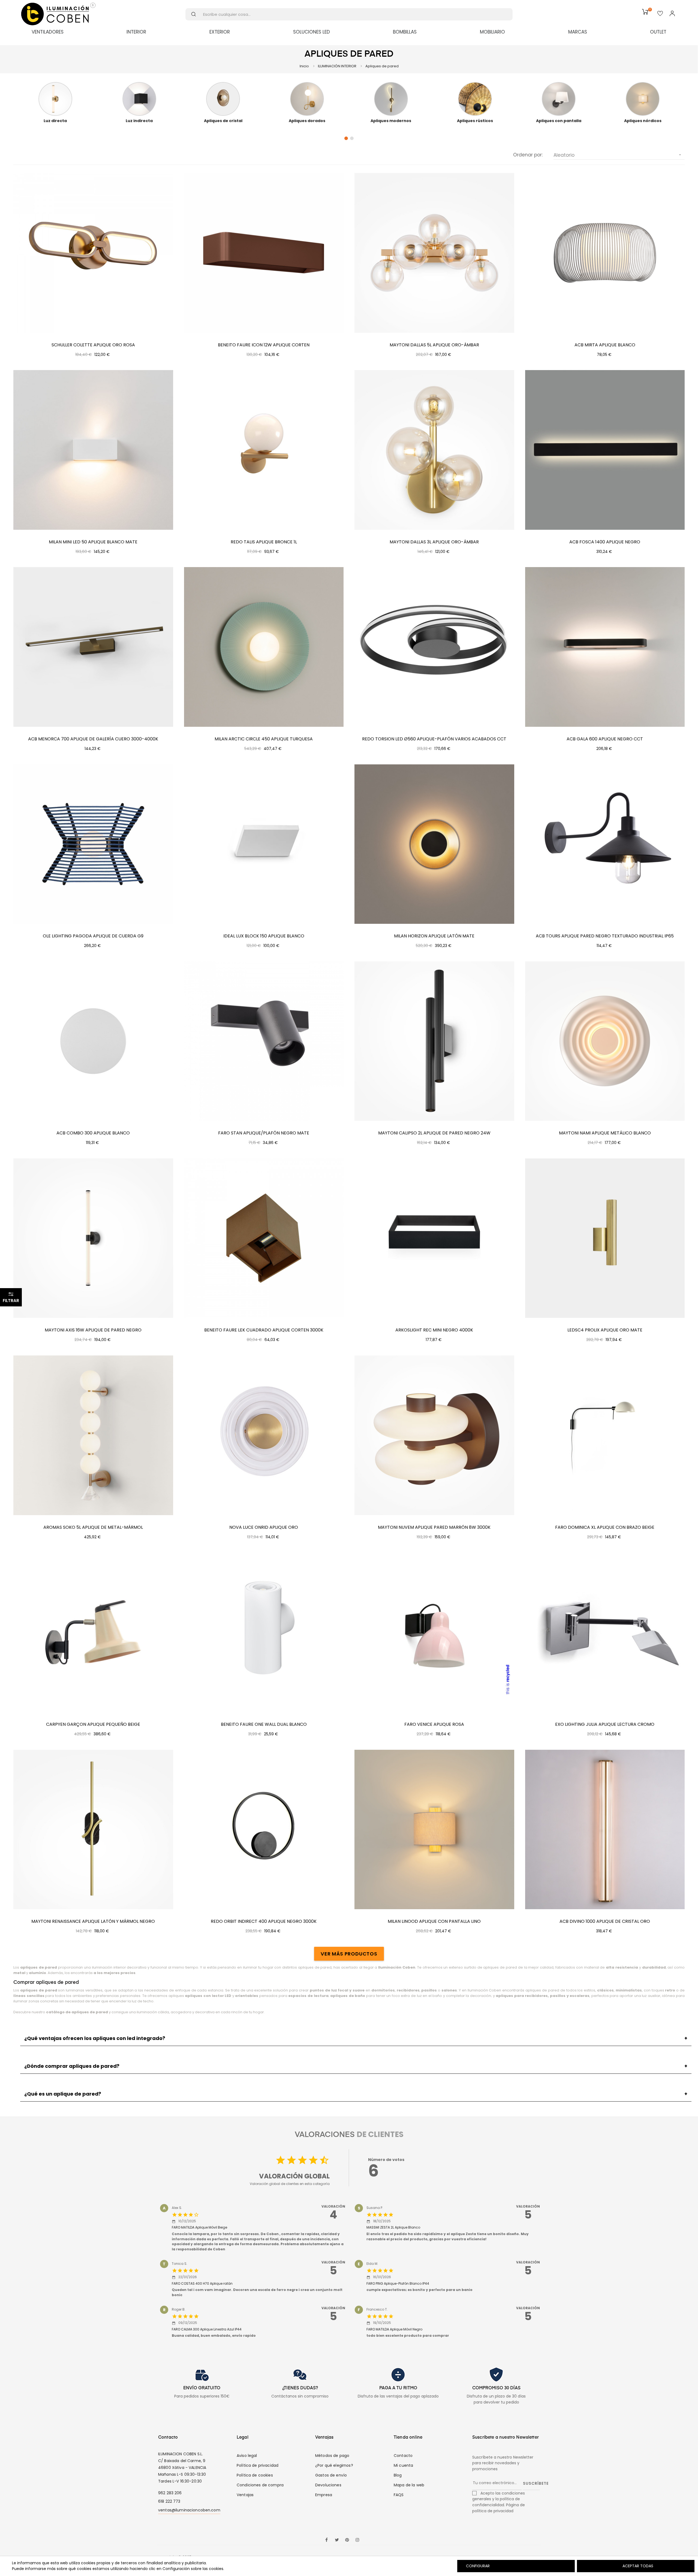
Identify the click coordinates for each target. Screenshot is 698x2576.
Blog (398, 2475)
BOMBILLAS (405, 32)
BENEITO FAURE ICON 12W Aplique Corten (264, 345)
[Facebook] (326, 2540)
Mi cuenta (403, 2465)
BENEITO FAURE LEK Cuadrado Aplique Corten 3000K (264, 1330)
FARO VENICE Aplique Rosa (434, 1724)
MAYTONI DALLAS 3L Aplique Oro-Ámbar (434, 542)
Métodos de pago (332, 2456)
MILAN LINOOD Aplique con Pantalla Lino (434, 1921)
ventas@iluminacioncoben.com (189, 2510)
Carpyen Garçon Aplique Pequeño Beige (93, 1724)
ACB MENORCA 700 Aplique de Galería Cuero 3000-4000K (93, 739)
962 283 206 (170, 2493)
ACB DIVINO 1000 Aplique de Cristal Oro (605, 1921)
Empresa (324, 2495)
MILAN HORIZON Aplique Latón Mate (434, 936)
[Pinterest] (347, 2540)
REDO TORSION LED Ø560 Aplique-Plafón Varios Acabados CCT (434, 739)
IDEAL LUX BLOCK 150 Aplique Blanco (264, 936)
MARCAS (578, 32)
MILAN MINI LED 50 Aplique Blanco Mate (93, 542)
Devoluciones (328, 2485)
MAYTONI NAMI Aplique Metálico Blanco (605, 1133)
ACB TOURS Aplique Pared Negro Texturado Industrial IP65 (605, 936)
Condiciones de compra (260, 2485)
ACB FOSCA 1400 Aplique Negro (605, 542)
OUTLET (658, 32)
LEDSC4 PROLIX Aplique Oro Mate (605, 1330)
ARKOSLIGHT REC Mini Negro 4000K (434, 1330)
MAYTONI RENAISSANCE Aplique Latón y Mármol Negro (93, 1921)
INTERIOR (136, 32)
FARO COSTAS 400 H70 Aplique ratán (202, 2283)
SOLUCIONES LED (312, 32)
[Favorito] (660, 14)
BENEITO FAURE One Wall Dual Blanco (264, 1724)
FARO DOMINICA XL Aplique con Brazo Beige (605, 1527)
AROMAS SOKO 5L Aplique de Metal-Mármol (93, 1527)
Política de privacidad (258, 2465)
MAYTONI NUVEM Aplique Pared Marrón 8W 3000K (434, 1527)
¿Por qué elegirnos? (334, 2465)
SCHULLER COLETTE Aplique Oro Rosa (93, 345)
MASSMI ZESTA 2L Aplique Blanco (393, 2227)
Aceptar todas (638, 2566)
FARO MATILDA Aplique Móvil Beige (199, 2227)
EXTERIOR (220, 32)
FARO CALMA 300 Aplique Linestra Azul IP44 (207, 2329)
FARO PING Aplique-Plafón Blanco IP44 (398, 2283)
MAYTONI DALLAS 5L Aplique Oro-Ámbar (434, 345)
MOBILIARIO (492, 32)
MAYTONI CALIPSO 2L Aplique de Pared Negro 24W (434, 1133)
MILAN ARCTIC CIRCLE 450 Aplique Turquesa (264, 739)
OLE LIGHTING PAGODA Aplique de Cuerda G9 (93, 936)
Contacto (403, 2456)
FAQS (399, 2495)
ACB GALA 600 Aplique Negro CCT (605, 739)
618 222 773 (169, 2501)
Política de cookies (255, 2475)
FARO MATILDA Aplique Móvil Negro (394, 2329)
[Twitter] (337, 2540)
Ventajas (245, 2495)
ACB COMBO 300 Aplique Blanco (93, 1133)
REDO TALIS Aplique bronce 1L (264, 542)
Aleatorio (618, 155)
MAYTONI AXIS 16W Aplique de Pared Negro (93, 1330)
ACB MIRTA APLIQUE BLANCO (605, 345)
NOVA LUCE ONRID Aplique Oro (264, 1527)
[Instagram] (357, 2540)
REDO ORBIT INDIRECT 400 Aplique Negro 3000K (264, 1921)
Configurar (477, 2566)
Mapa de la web (409, 2485)
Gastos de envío (331, 2475)
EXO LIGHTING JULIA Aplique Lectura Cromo (605, 1724)
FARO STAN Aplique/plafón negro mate (264, 1133)
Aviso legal (247, 2456)
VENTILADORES (48, 32)
